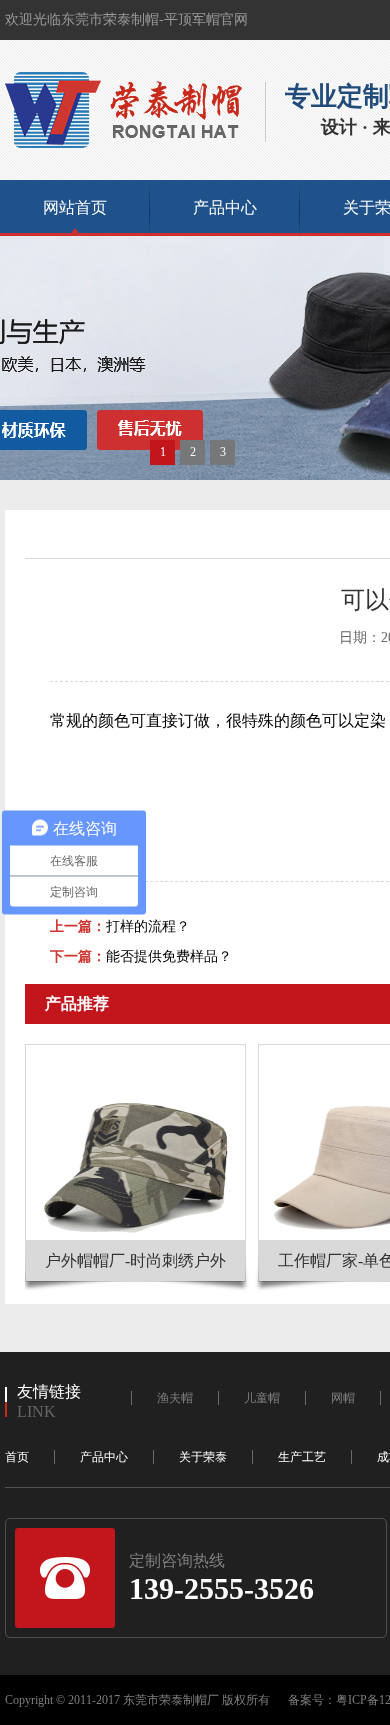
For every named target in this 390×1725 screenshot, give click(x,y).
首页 (17, 1457)
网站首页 (75, 207)
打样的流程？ (148, 926)
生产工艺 (302, 1457)
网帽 (343, 1398)
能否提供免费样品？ (169, 956)
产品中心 (225, 207)
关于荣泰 (203, 1457)
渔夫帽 (175, 1398)
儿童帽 (262, 1398)
